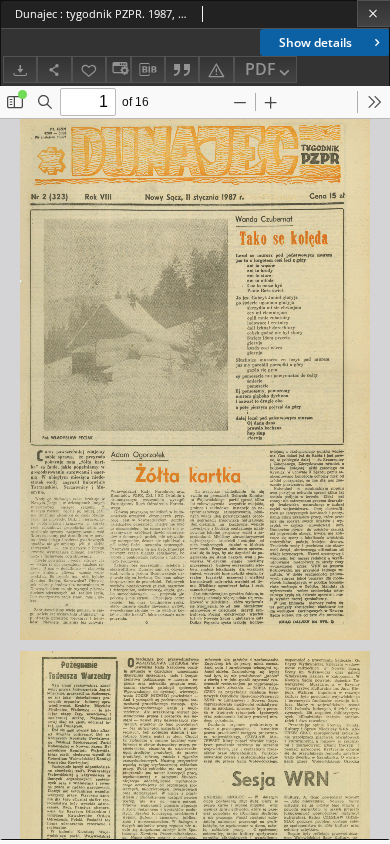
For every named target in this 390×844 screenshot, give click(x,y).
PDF (260, 69)
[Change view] (118, 69)
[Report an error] (216, 69)
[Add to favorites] (89, 69)
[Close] (373, 13)
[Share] (54, 69)
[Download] (20, 69)
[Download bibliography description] (148, 70)
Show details (315, 42)
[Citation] (182, 69)
